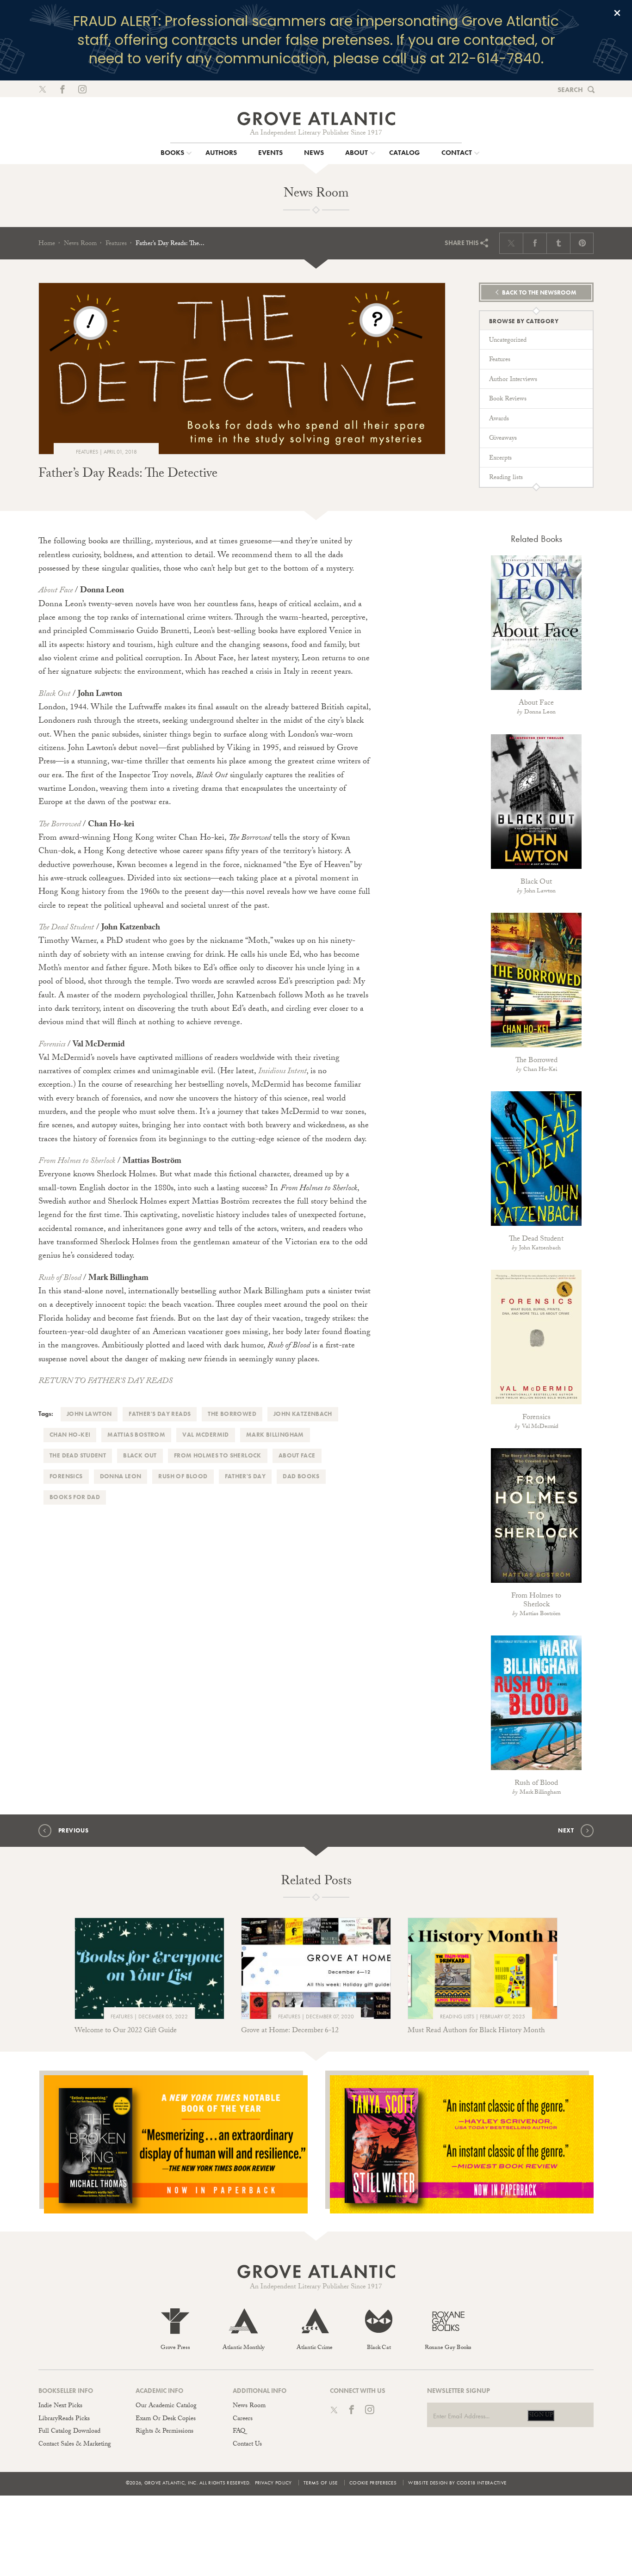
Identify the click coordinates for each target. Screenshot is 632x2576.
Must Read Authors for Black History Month (476, 2031)
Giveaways (503, 439)
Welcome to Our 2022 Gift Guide (126, 2031)
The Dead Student (66, 928)
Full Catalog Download (69, 2432)
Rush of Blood (60, 1279)
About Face (56, 591)
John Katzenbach (303, 1414)
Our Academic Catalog (166, 2406)
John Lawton (89, 1414)
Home (47, 244)
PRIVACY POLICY (273, 2483)
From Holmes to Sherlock (77, 1162)
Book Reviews (508, 400)
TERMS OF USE (321, 2483)
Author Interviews (513, 380)
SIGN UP (541, 2416)
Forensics (52, 1045)
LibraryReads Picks (64, 2419)
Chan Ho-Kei (70, 1435)
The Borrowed (59, 825)
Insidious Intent (282, 1072)
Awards (499, 419)
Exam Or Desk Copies (166, 2419)
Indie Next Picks (60, 2406)
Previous (73, 1830)
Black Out (54, 695)
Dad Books (301, 1476)
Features (116, 244)
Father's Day (245, 1476)
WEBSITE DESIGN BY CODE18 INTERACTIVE (457, 2483)
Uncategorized (508, 341)
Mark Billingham (275, 1435)
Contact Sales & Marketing (75, 2445)
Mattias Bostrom (136, 1435)
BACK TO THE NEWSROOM (539, 292)
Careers (243, 2419)
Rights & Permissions (164, 2432)
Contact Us (247, 2445)
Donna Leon (121, 1476)
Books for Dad (75, 1497)
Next (566, 1830)
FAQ (239, 2432)
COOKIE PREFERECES (373, 2483)
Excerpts (500, 459)
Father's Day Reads (160, 1414)
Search (570, 90)
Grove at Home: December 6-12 (290, 2031)
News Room (80, 244)
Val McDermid (206, 1435)
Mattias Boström (540, 1614)
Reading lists (506, 478)
